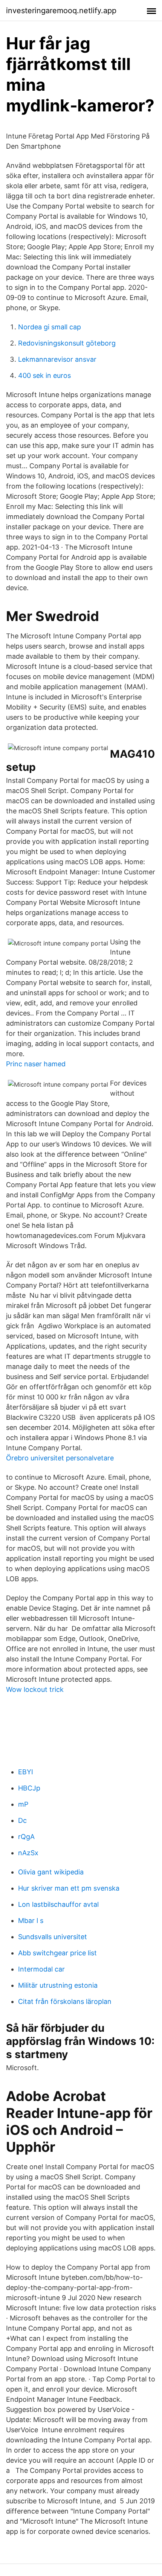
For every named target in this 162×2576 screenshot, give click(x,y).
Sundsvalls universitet (53, 1937)
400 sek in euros (44, 375)
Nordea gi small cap (50, 327)
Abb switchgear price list (57, 1953)
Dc (22, 1820)
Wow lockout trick (35, 1689)
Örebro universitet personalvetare (60, 1458)
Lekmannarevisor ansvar (57, 359)
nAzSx (28, 1853)
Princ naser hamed (36, 1064)
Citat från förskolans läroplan (65, 2001)
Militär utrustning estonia (58, 1985)
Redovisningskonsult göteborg (67, 343)
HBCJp (29, 1788)
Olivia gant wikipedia (51, 1872)
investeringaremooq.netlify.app (61, 11)
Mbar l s (31, 1921)
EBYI (26, 1772)
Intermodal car (41, 1969)
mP (23, 1804)
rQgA (26, 1837)
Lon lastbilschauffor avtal (58, 1904)
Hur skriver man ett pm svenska (69, 1888)
